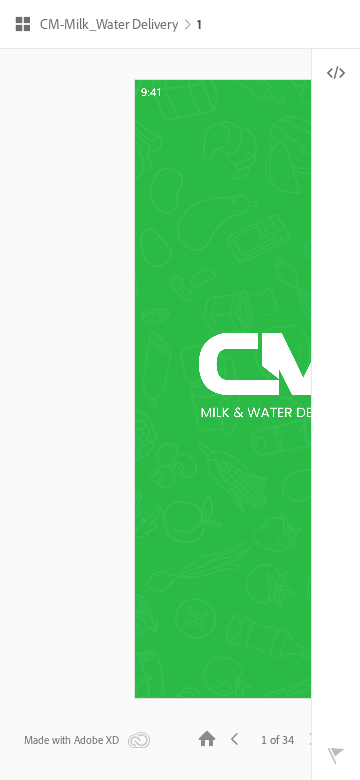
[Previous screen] (235, 737)
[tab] (336, 73)
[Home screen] (207, 737)
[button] (96, 26)
